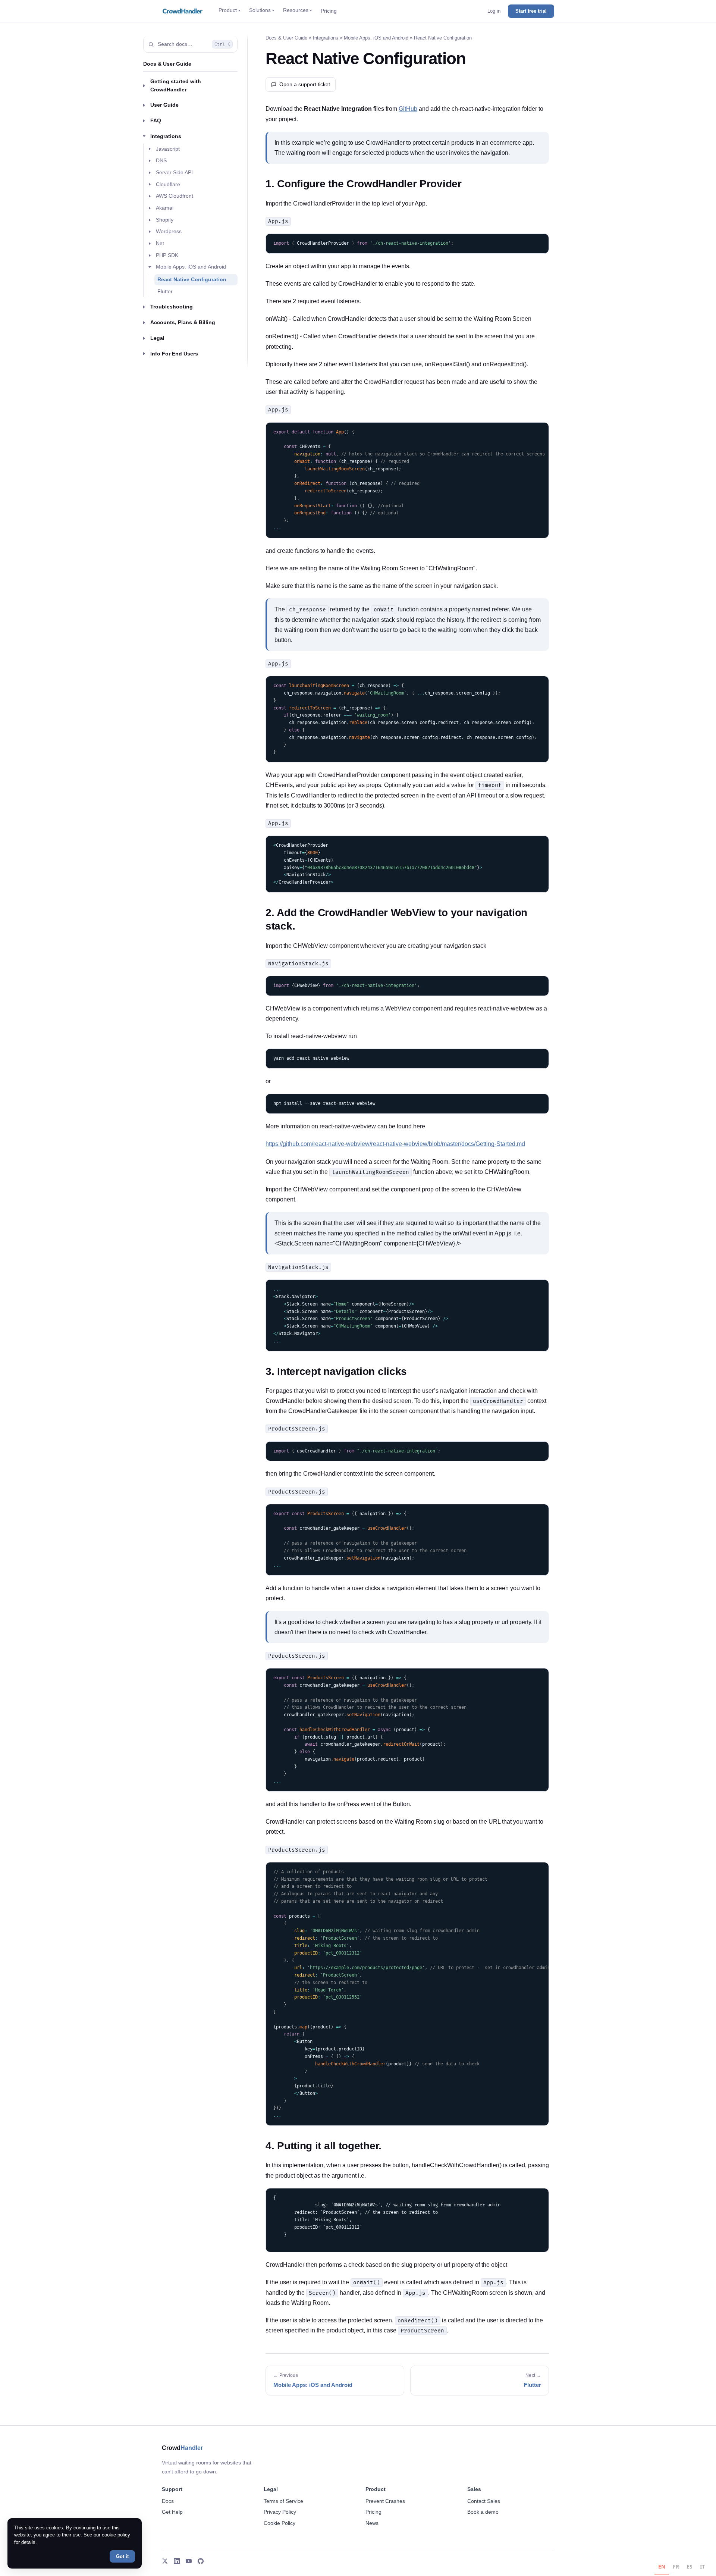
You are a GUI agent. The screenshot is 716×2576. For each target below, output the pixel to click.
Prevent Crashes (385, 2501)
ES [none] (690, 2566)
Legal (157, 338)
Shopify (165, 219)
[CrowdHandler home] (183, 11)
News (372, 2523)
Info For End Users (174, 353)
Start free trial (531, 11)
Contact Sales (484, 2501)
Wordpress (169, 231)
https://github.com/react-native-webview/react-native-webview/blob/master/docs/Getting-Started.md (395, 1144)
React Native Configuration (192, 279)
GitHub (408, 109)
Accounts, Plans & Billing (183, 322)
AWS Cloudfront (175, 196)
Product (229, 10)
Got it (122, 2556)
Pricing (329, 11)
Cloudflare (168, 184)
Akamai (165, 208)
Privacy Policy (280, 2512)
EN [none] (662, 2566)
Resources (297, 10)
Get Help (172, 2512)
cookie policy (116, 2535)
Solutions (262, 10)
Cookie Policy (280, 2523)
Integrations (166, 136)
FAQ (156, 120)
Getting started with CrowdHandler (176, 85)
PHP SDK (167, 255)
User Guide (164, 105)
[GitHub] (201, 2561)
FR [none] (676, 2566)
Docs (168, 2501)
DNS (161, 160)
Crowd (182, 2448)
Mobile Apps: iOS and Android (191, 267)
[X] (165, 2561)
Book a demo (483, 2512)
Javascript (168, 148)
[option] (676, 2568)
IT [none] (702, 2566)
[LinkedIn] (177, 2561)
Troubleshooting (172, 307)
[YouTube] (189, 2561)
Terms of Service (283, 2501)
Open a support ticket (305, 84)
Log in (494, 11)
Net (160, 243)
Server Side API (174, 172)
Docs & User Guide (167, 64)
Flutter (165, 291)
